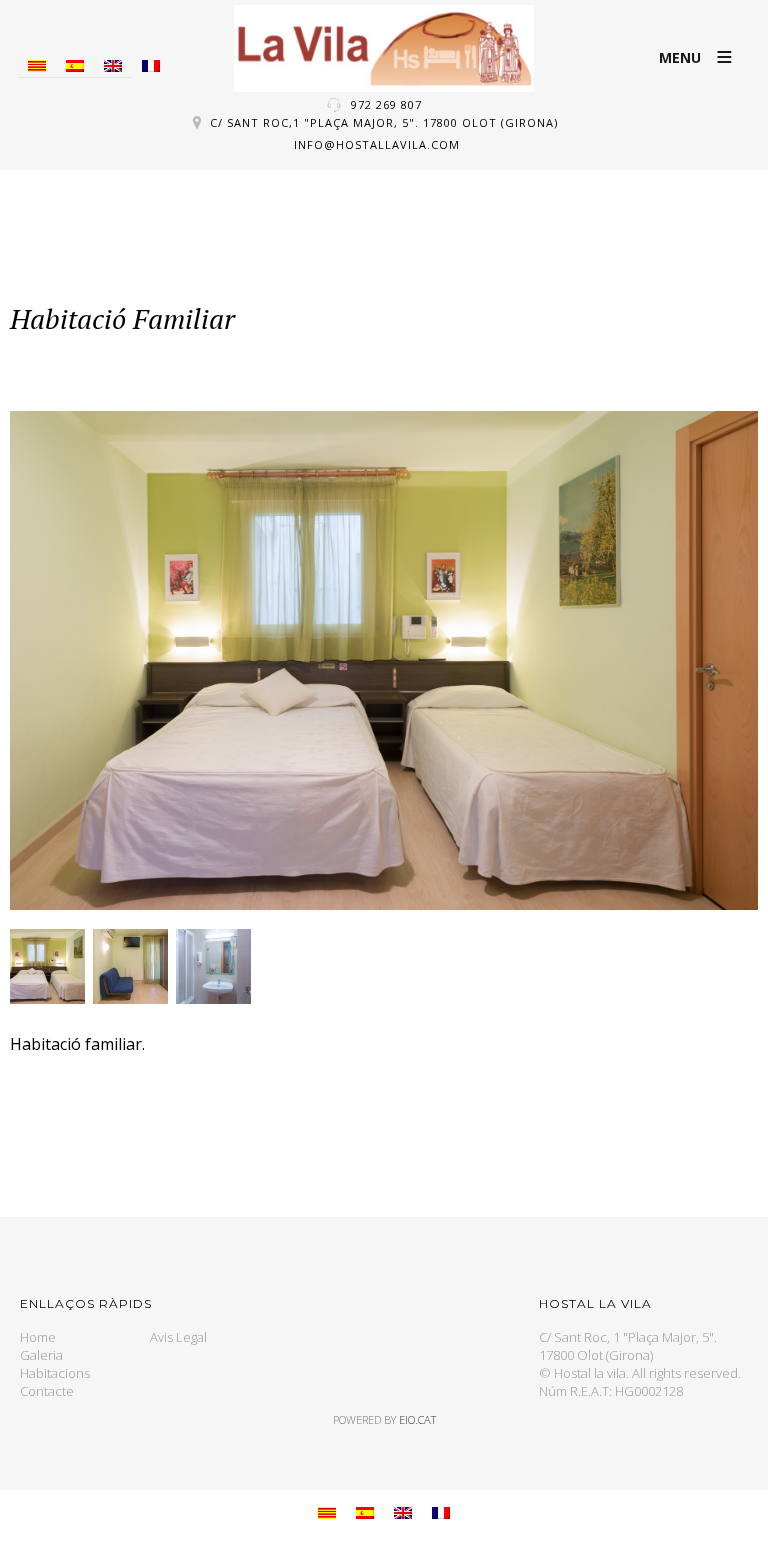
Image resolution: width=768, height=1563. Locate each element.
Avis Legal (178, 1337)
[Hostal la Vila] (384, 48)
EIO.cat (417, 1419)
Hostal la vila (590, 1373)
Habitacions (55, 1373)
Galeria (41, 1355)
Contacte (47, 1391)
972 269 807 (386, 104)
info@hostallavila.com (377, 144)
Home (38, 1337)
